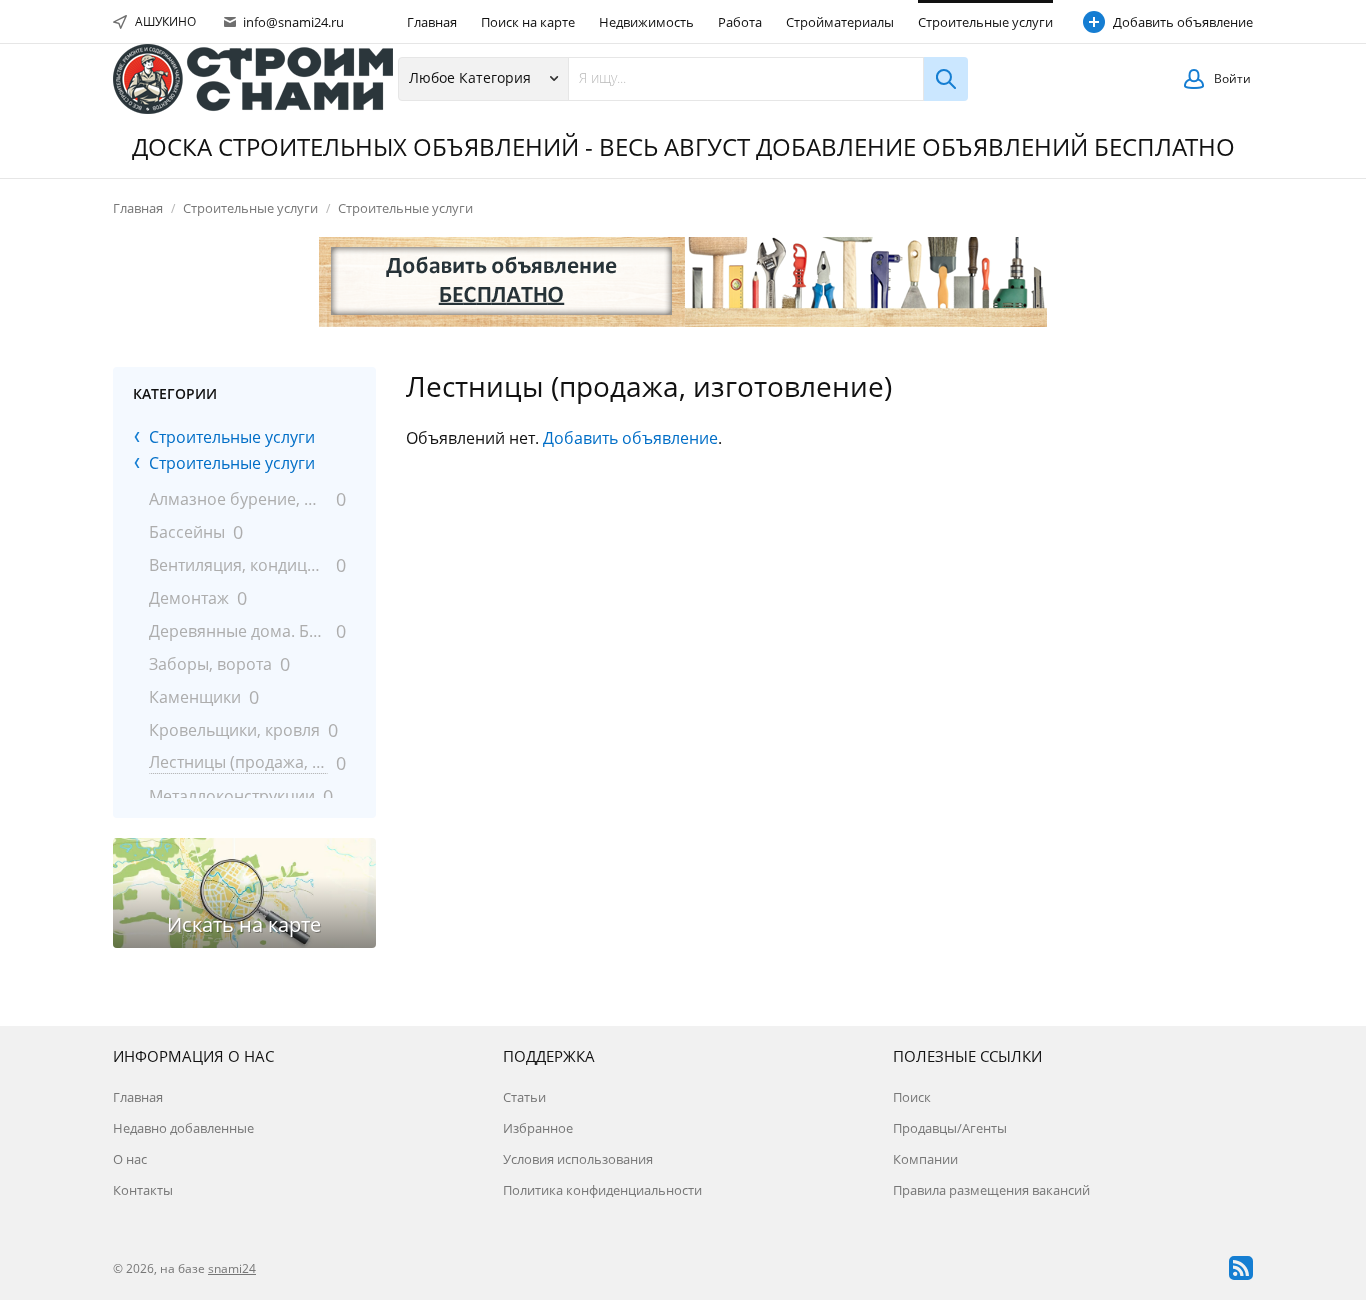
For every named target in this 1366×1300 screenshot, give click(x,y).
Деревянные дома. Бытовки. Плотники (238, 631)
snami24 (232, 1268)
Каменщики (195, 697)
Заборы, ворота (210, 664)
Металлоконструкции (232, 796)
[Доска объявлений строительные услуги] (253, 79)
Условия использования (578, 1159)
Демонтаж (189, 598)
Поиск (912, 1097)
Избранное (538, 1128)
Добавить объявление (1183, 22)
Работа (740, 22)
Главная (432, 22)
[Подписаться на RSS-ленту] (1241, 1268)
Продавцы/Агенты (950, 1128)
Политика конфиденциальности (602, 1190)
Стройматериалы (840, 22)
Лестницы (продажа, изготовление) (238, 762)
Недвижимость (646, 22)
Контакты (143, 1190)
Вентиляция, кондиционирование (238, 565)
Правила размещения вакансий (991, 1190)
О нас (130, 1159)
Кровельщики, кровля (234, 730)
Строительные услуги (985, 22)
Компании (925, 1159)
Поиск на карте (528, 22)
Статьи (524, 1097)
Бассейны (187, 532)
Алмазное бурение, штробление (238, 499)
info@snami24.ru (292, 22)
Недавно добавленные (183, 1128)
